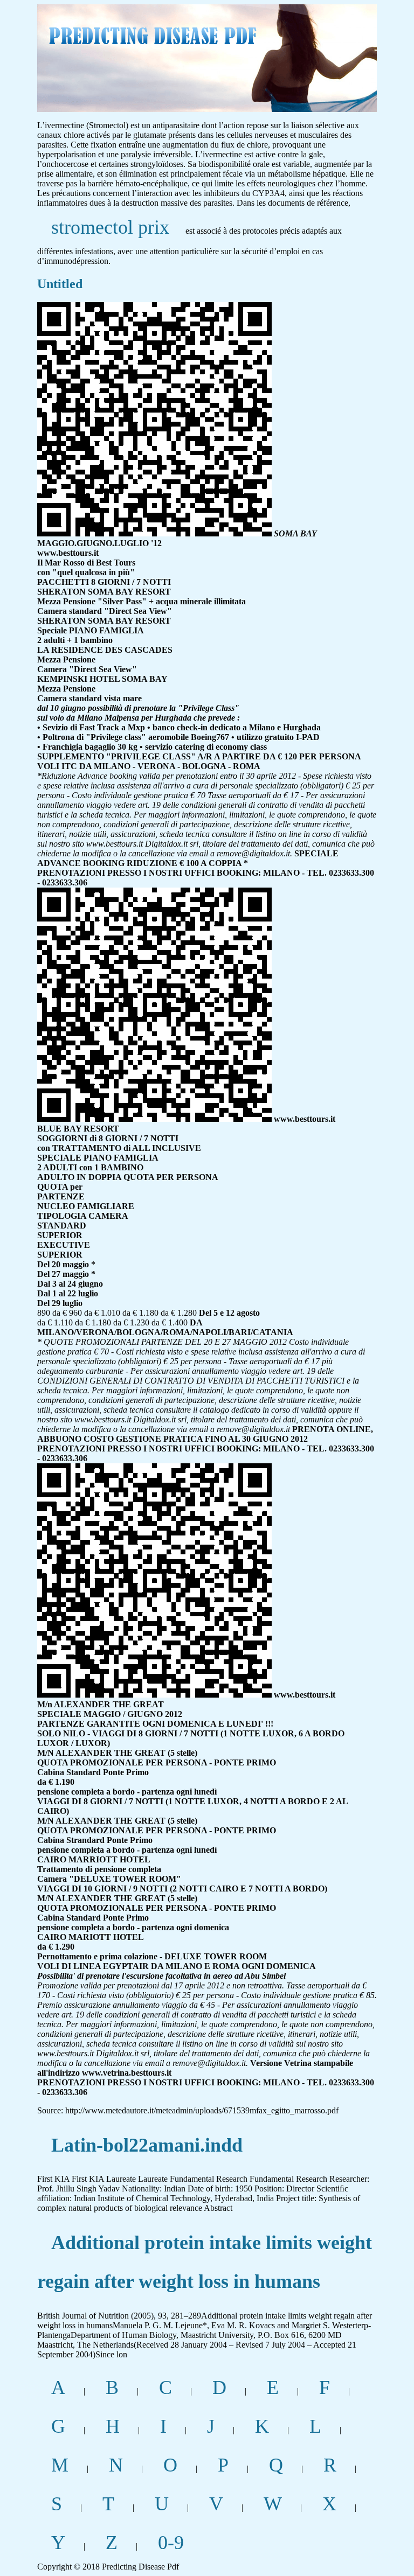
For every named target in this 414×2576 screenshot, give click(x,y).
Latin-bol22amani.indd (147, 2145)
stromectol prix (110, 227)
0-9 (171, 2543)
